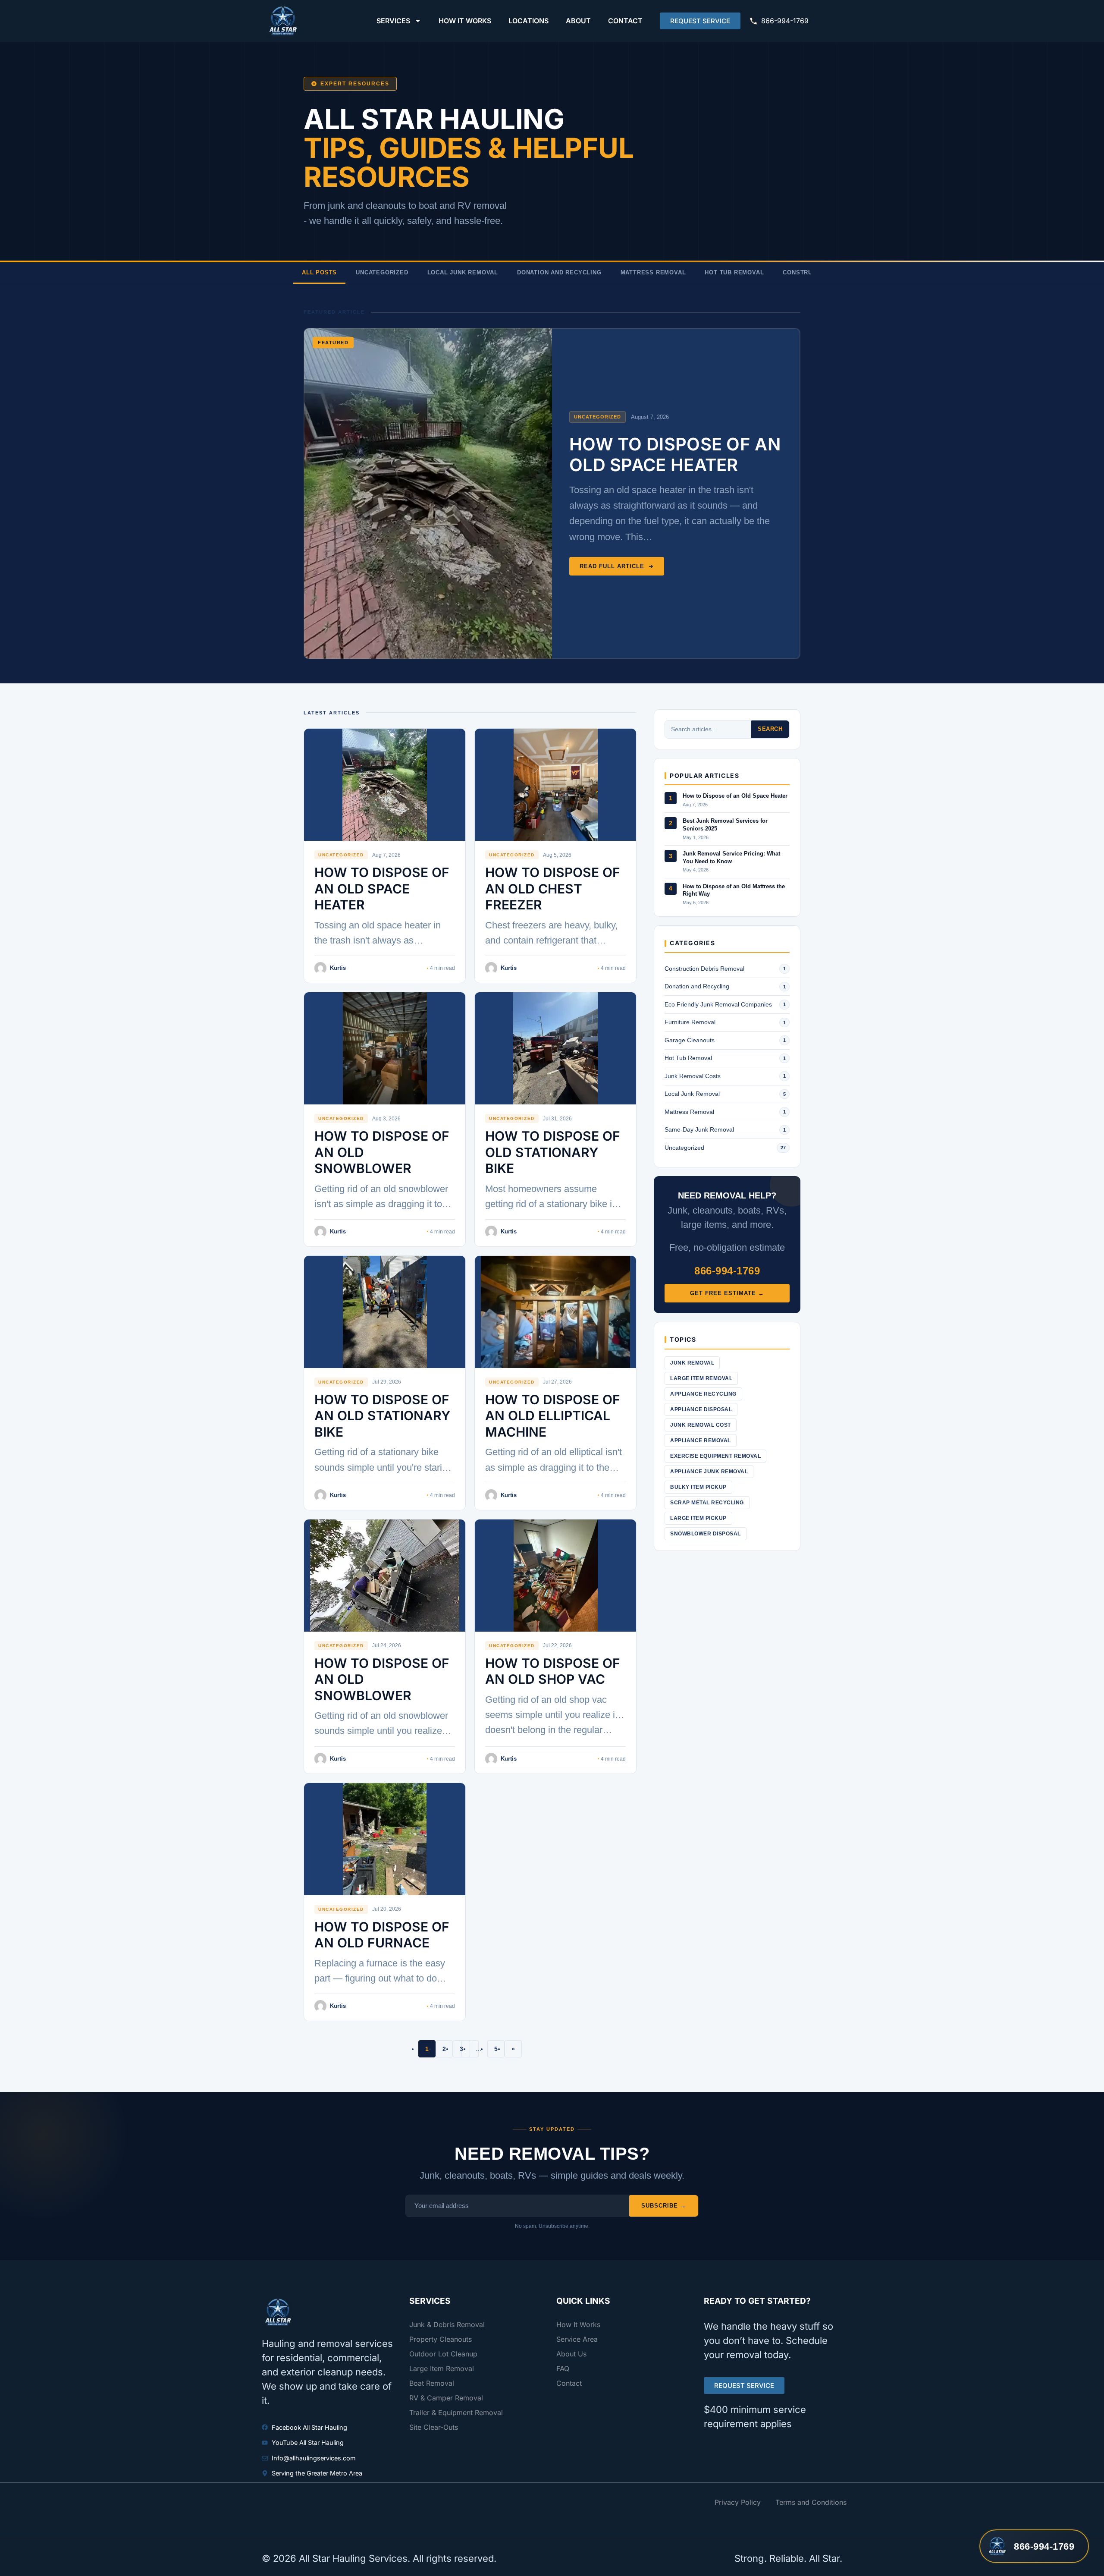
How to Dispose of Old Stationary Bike (553, 1152)
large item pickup (698, 1518)
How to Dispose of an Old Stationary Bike (382, 1416)
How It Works (465, 21)
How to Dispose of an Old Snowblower (382, 1152)
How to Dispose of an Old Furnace (382, 1935)
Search (770, 729)
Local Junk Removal (463, 272)
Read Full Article (612, 566)
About (578, 21)
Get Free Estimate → (727, 1293)
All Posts (319, 272)
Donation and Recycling (559, 272)
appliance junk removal (709, 1472)
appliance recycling (703, 1394)
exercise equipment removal (715, 1456)
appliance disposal (701, 1409)
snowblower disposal (706, 1534)
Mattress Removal (653, 272)
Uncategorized (382, 272)
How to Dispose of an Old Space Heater (675, 454)
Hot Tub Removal (734, 272)
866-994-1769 (785, 21)
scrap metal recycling (707, 1503)
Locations (528, 21)
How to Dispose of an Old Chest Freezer (553, 889)
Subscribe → (664, 2206)
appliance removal (701, 1441)
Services (393, 21)
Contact (625, 21)
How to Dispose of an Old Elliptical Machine (553, 1416)
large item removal (701, 1378)
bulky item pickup (698, 1487)
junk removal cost (701, 1425)
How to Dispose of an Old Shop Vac (553, 1671)
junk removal (692, 1363)
